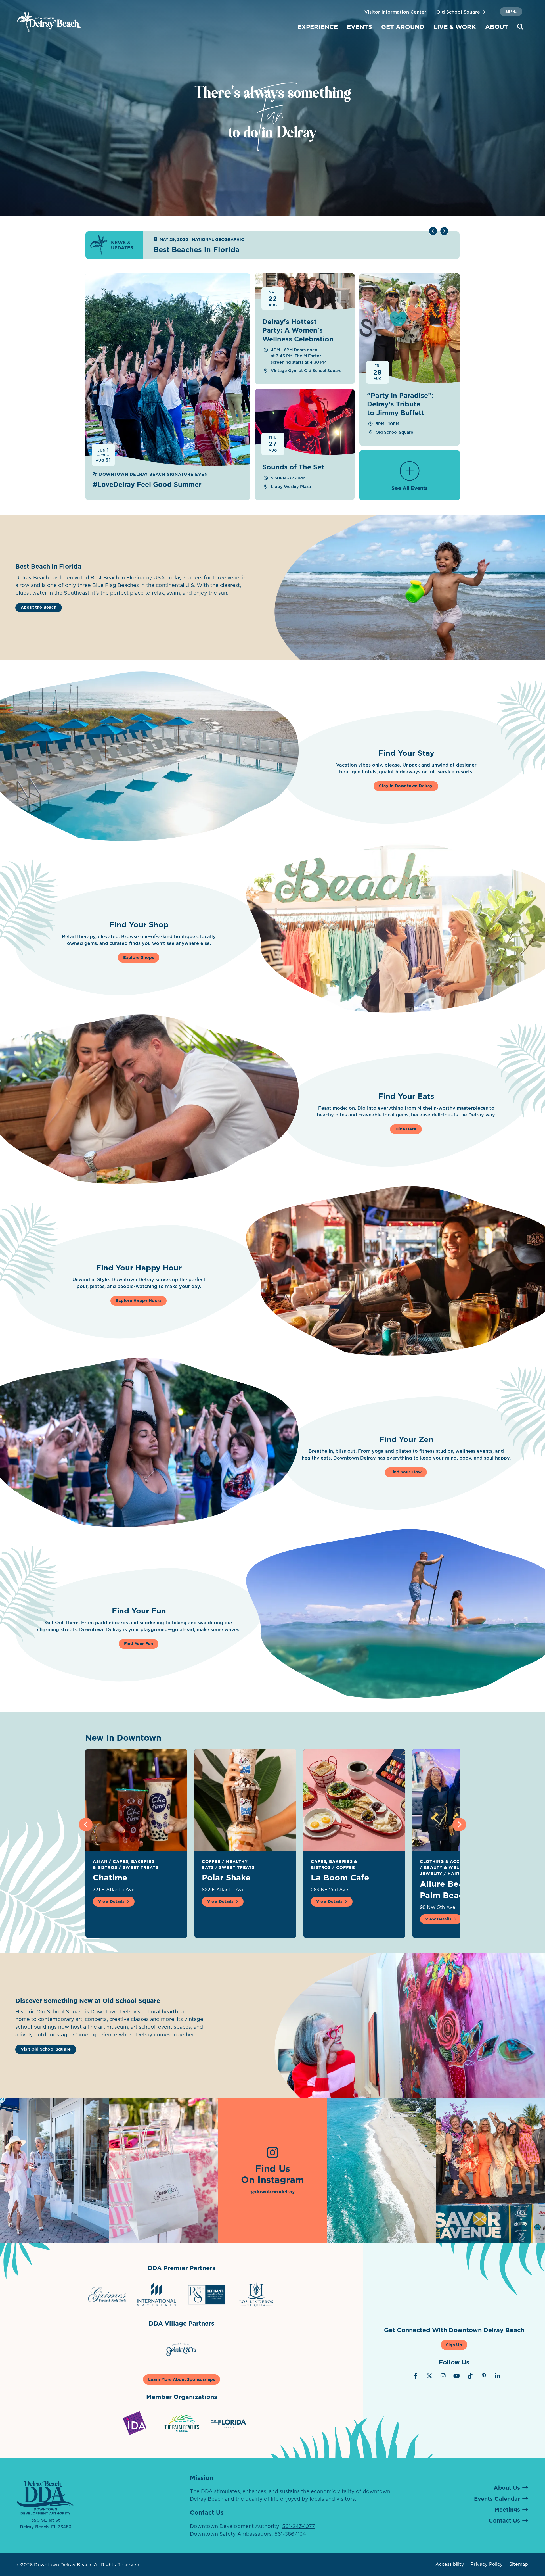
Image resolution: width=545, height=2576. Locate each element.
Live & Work (455, 27)
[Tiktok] (470, 2376)
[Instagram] (443, 2376)
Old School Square (459, 12)
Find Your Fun (139, 1644)
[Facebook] (416, 2376)
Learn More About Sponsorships (182, 2379)
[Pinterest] (484, 2376)
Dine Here (406, 1129)
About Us (507, 2488)
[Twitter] (429, 2376)
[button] (444, 231)
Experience (318, 27)
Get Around (403, 27)
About (497, 27)
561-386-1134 (290, 2534)
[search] (520, 27)
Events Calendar (497, 2499)
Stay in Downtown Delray (406, 786)
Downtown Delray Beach (63, 2565)
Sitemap (519, 2564)
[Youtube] (457, 2376)
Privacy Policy (487, 2564)
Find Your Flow (406, 1472)
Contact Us (504, 2521)
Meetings (507, 2510)
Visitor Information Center (395, 12)
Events (360, 27)
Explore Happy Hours (139, 1300)
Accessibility (450, 2564)
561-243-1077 (299, 2526)
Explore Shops (139, 957)
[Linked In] (498, 2376)
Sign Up (454, 2345)
